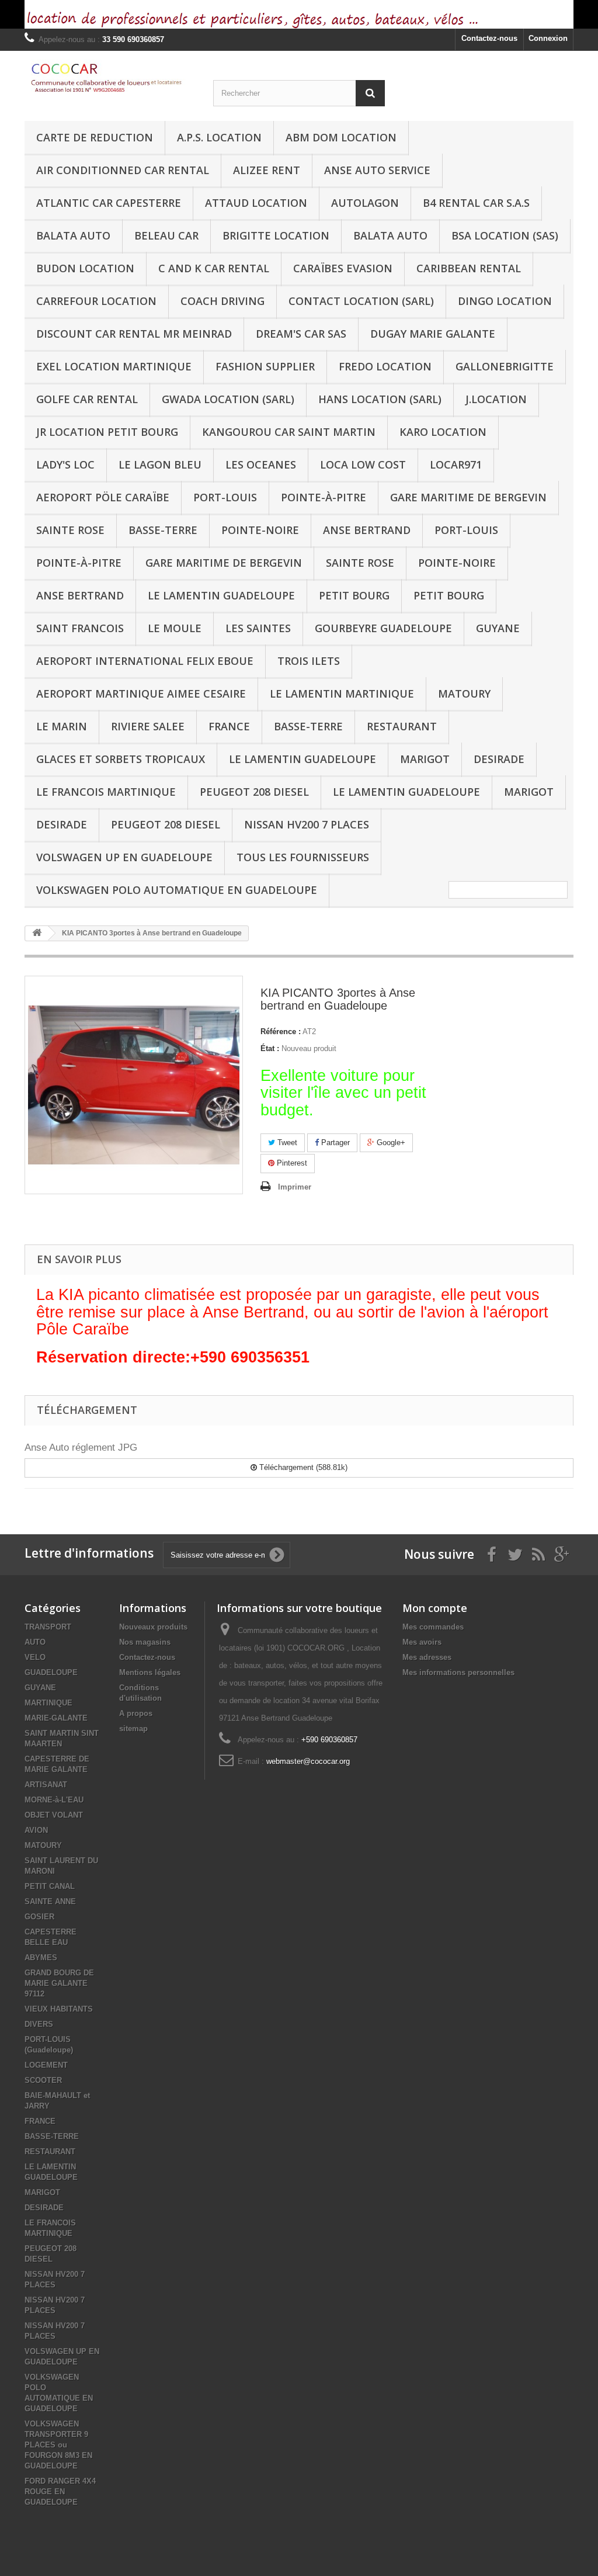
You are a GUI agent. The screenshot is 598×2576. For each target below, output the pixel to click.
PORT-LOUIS (225, 497)
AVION (36, 1830)
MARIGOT (425, 759)
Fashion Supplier (265, 366)
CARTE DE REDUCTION (95, 137)
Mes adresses (427, 1657)
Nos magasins (145, 1642)
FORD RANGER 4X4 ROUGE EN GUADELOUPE (60, 2492)
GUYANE (498, 628)
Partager (334, 1143)
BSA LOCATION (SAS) (505, 235)
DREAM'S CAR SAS (301, 334)
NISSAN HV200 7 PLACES (307, 824)
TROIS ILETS (309, 661)
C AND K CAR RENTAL (214, 268)
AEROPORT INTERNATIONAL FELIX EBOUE (145, 661)
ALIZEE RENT (267, 170)
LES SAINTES (258, 628)
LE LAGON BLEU (160, 464)
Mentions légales (150, 1672)
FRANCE (229, 726)
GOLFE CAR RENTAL (87, 399)
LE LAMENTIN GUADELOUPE (221, 595)
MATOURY (464, 694)
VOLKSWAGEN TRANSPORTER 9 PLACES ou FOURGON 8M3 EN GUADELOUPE (58, 2445)
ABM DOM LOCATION (341, 137)
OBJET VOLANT (54, 1815)
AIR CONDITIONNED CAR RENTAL (123, 170)
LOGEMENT (46, 2065)
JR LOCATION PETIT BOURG (107, 432)
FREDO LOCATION (385, 366)
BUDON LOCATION (85, 268)
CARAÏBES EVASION (343, 268)
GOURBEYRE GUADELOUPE (383, 628)
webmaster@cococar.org (308, 1761)
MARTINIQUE (48, 1703)
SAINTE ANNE (50, 1901)
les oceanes (261, 464)
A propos (136, 1713)
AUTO (35, 1642)
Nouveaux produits (153, 1627)
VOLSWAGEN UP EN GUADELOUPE (124, 857)
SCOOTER (43, 2080)
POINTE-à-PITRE (324, 497)
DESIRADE (499, 759)
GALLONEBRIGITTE (505, 366)
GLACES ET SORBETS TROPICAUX (121, 759)
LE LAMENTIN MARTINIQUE (342, 694)
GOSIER (39, 1917)
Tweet (286, 1143)
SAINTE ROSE (70, 530)
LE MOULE (175, 628)
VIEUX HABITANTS (59, 2009)
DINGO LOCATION (505, 301)
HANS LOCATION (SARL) (380, 399)
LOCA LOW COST (363, 464)
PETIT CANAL (50, 1886)
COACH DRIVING (222, 301)
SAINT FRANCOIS (80, 628)
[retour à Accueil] (37, 933)
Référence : (281, 1032)
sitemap (133, 1729)
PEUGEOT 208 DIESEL (254, 792)
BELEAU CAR (166, 235)
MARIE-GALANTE (56, 1718)
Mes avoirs (422, 1642)
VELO (35, 1657)
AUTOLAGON (365, 203)
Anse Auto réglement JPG (81, 1448)
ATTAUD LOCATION (256, 203)
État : (270, 1048)
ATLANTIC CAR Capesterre (109, 203)
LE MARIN (62, 726)
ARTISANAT (46, 1785)
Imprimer (295, 1187)
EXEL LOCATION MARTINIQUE (114, 366)
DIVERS (39, 2024)
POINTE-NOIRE (260, 530)
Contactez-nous (489, 38)
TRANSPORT (48, 1627)
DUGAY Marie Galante (433, 334)
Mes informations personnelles (458, 1672)
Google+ (390, 1143)
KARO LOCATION (443, 432)
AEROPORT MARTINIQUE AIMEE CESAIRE (141, 694)
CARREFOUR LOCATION (96, 301)
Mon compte (435, 1608)
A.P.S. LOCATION (219, 137)
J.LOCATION (496, 399)
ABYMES (41, 1958)
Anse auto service (377, 170)
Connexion (548, 38)
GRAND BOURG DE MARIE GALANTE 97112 (59, 1983)
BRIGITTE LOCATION (276, 235)
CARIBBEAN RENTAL (469, 268)
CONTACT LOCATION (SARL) (361, 301)
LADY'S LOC (65, 464)
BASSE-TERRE (163, 530)
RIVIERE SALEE (148, 726)
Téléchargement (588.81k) (302, 1467)
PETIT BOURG (354, 595)
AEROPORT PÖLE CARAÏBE (103, 497)
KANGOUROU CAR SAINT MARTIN (289, 432)
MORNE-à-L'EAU (54, 1800)
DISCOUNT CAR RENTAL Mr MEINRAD (134, 334)
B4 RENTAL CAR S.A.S (476, 203)
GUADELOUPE (51, 1672)
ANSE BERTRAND (367, 530)
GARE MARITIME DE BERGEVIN (468, 497)
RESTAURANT (402, 726)
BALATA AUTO (73, 235)
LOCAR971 (456, 464)
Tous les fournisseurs (303, 857)
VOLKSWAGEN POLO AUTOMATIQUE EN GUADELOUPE (177, 890)
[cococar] (110, 78)
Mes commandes (433, 1627)
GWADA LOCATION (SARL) (228, 399)
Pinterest (291, 1163)
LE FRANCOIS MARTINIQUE (106, 792)
